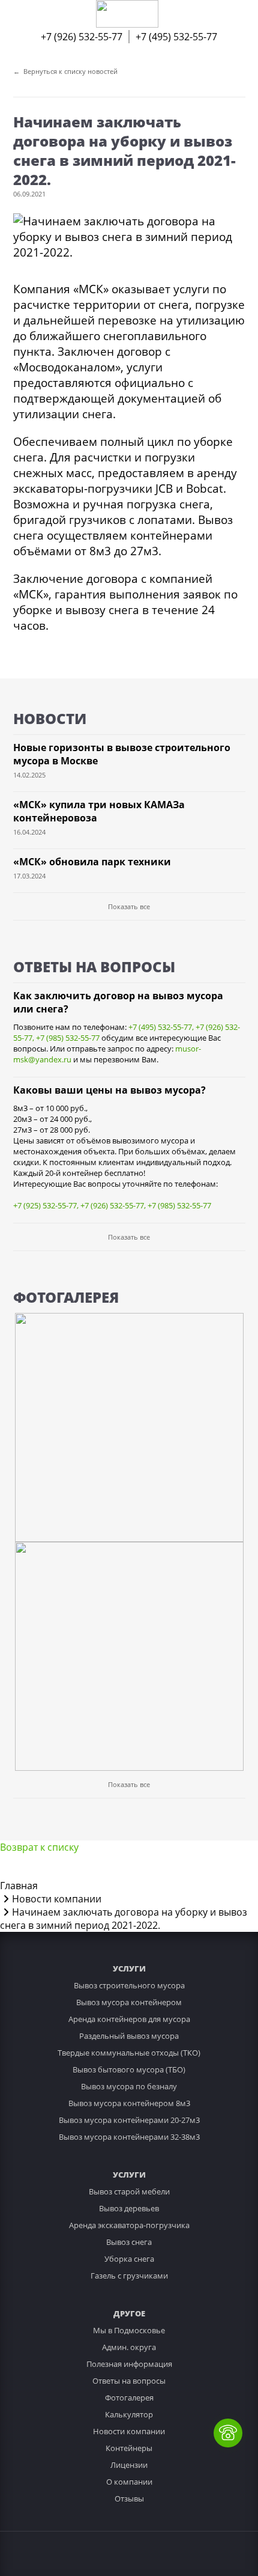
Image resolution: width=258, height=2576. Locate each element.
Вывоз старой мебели (129, 2191)
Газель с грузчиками (129, 2276)
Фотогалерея (129, 2398)
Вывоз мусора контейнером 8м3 (129, 2103)
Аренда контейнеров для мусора (129, 2019)
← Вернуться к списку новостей (65, 71)
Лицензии (129, 2465)
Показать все (129, 906)
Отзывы (129, 2498)
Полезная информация (129, 2364)
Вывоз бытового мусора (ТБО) (129, 2069)
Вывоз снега (129, 2242)
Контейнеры (129, 2448)
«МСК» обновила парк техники (92, 862)
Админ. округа (129, 2347)
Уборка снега (129, 2259)
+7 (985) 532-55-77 (68, 1038)
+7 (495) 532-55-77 (176, 37)
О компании (129, 2482)
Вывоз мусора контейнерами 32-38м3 (129, 2137)
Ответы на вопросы (129, 2381)
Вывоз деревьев (129, 2208)
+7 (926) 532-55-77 (82, 37)
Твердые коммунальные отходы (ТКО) (129, 2053)
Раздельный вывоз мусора (129, 2036)
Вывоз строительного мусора (129, 1985)
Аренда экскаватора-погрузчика (129, 2225)
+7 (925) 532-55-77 (45, 1205)
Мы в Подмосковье (129, 2330)
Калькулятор (129, 2414)
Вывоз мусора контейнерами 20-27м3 (129, 2120)
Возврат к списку (39, 1847)
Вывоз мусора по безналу (129, 2086)
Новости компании (129, 2431)
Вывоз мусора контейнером (129, 2002)
